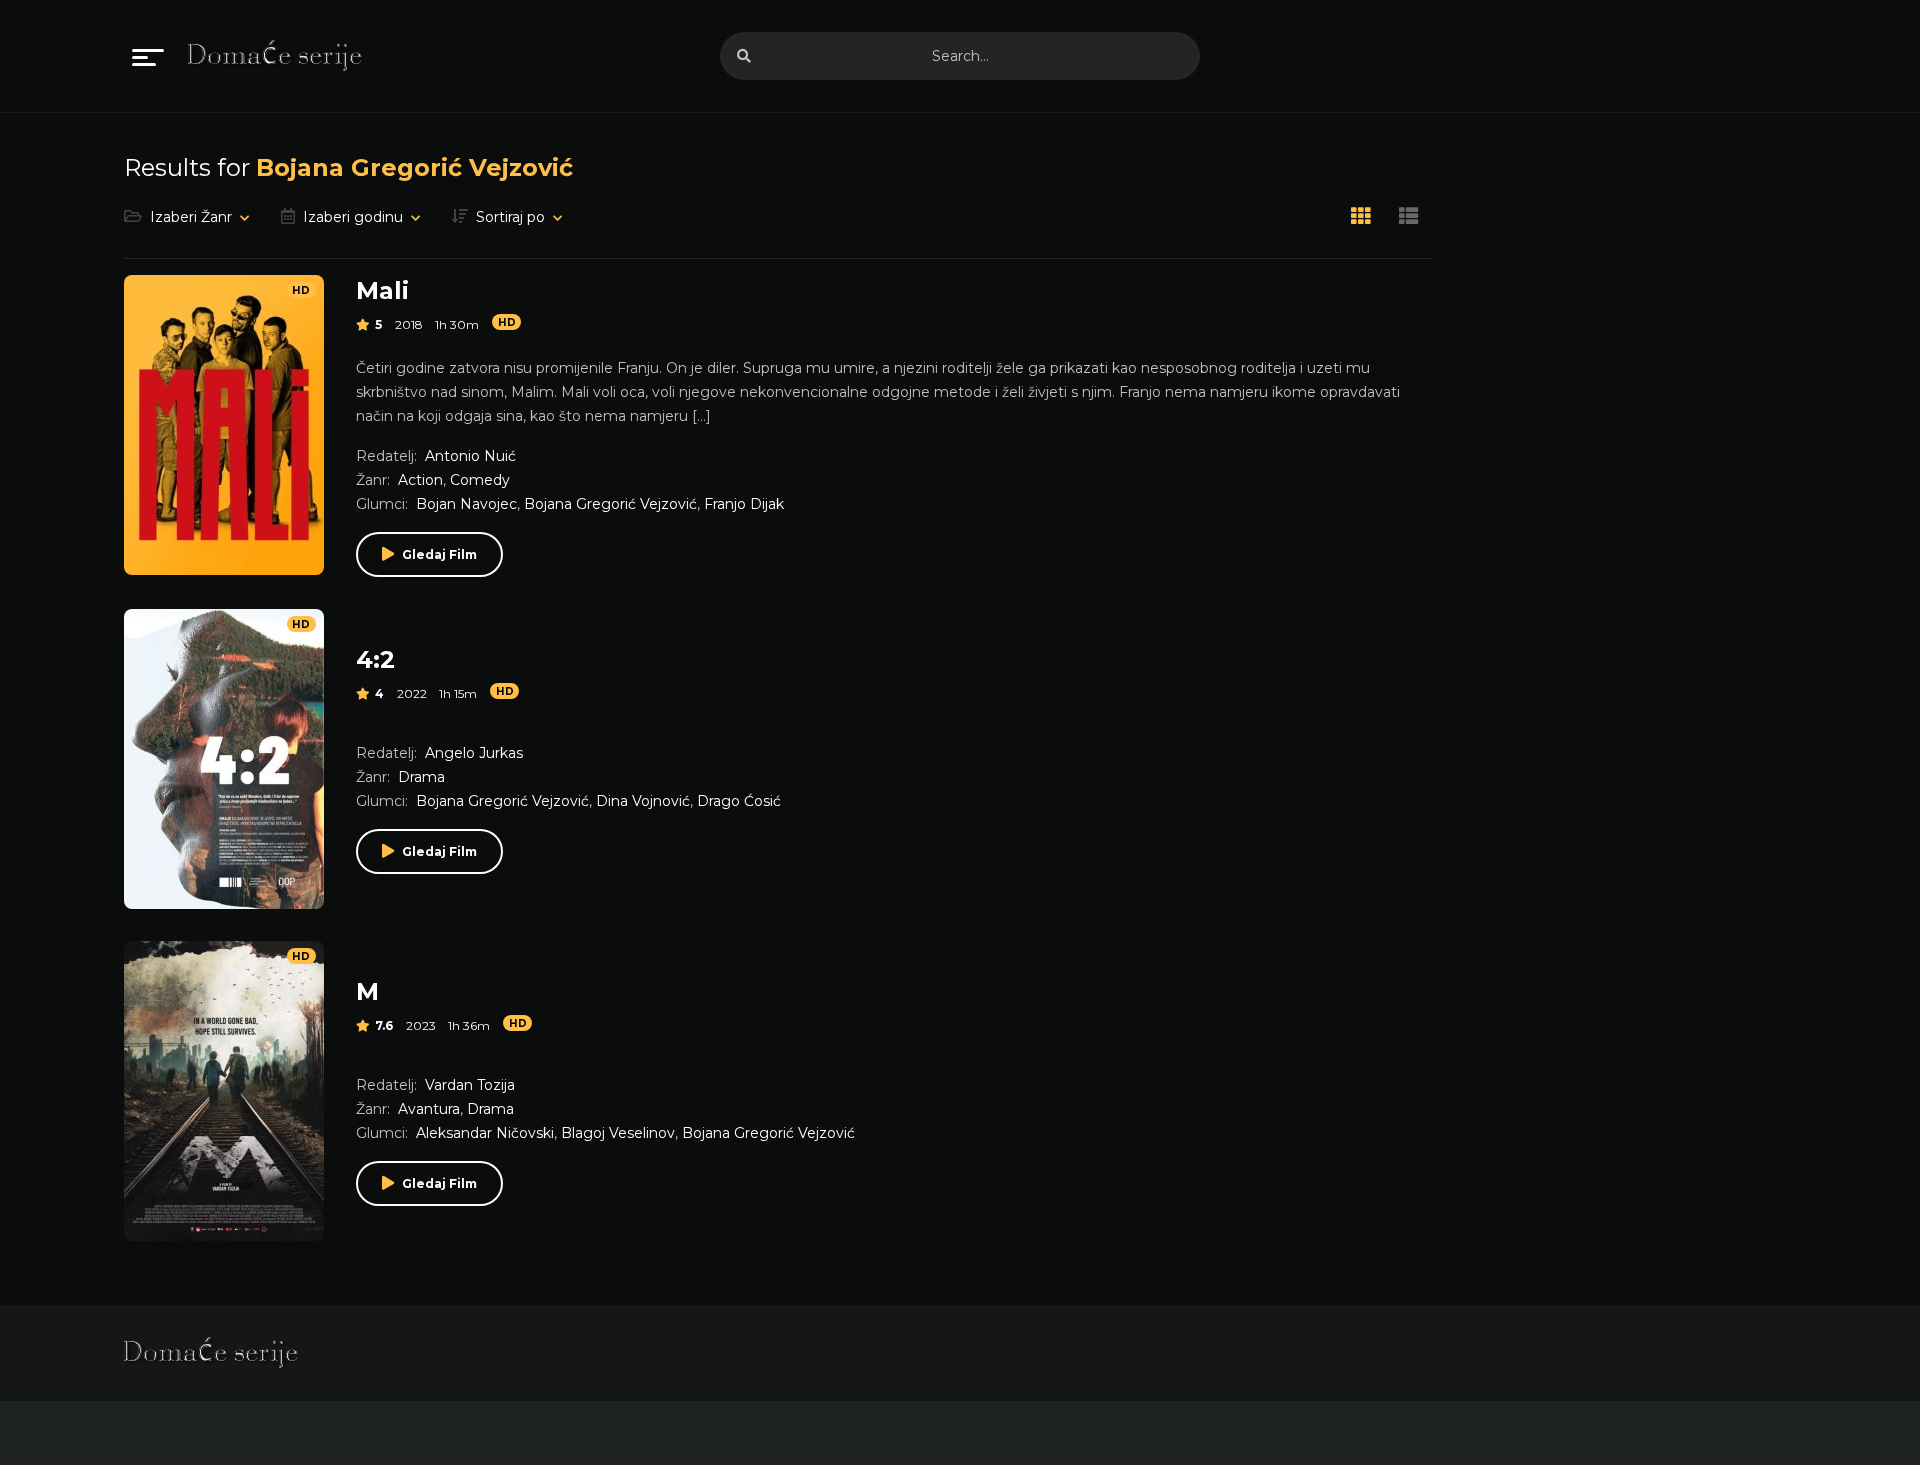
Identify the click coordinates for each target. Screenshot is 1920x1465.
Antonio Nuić (470, 456)
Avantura (429, 1109)
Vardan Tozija (470, 1085)
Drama (421, 777)
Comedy (480, 480)
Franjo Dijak (744, 504)
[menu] (148, 56)
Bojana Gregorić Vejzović (610, 504)
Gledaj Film (439, 554)
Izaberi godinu (353, 217)
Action (420, 480)
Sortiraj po (510, 217)
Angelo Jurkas (474, 753)
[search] (744, 56)
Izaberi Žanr (191, 217)
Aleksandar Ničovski (485, 1133)
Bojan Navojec (466, 504)
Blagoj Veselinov (618, 1133)
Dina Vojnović (643, 801)
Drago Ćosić (739, 801)
